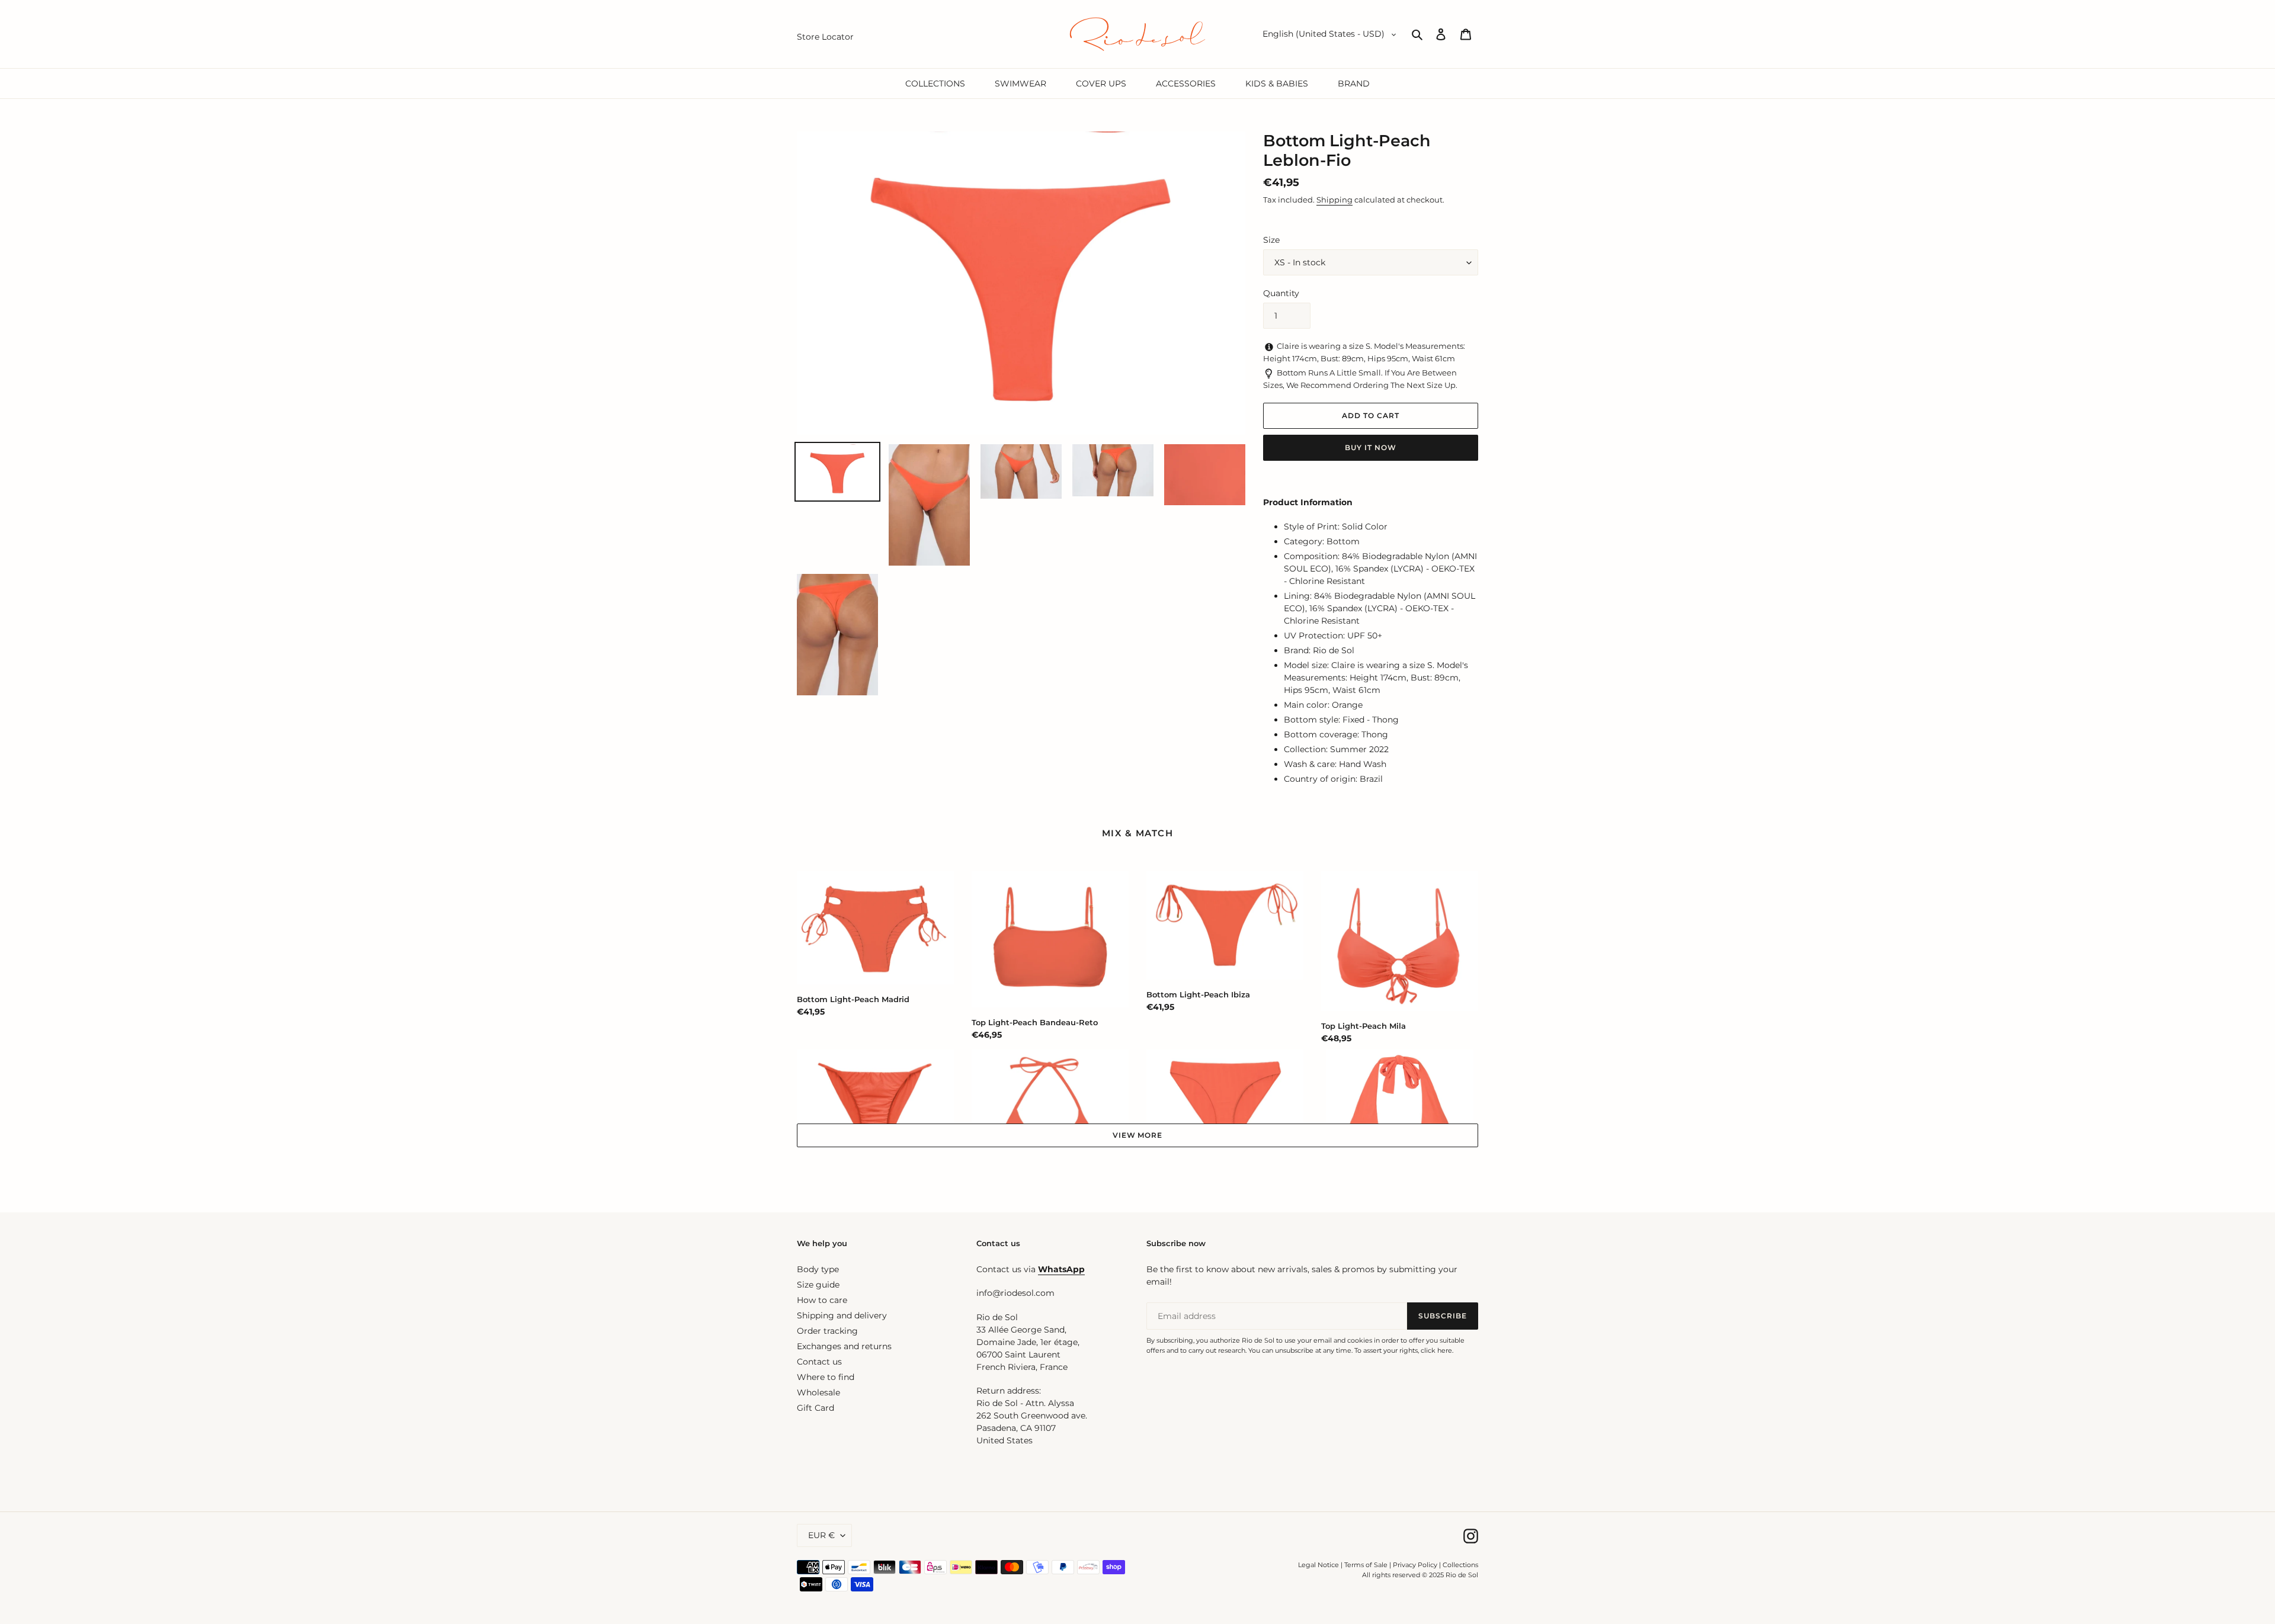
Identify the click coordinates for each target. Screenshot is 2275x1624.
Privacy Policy (1416, 1565)
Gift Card (816, 1408)
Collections (1460, 1565)
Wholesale (818, 1392)
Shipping (1334, 200)
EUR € (821, 1535)
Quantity (1281, 293)
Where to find (826, 1377)
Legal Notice (1318, 1565)
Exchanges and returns (844, 1346)
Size (1271, 240)
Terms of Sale (1366, 1565)
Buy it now (1371, 447)
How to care (822, 1300)
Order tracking (827, 1331)
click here (1436, 1350)
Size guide (818, 1285)
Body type (818, 1269)
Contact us (819, 1362)
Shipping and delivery (842, 1315)
